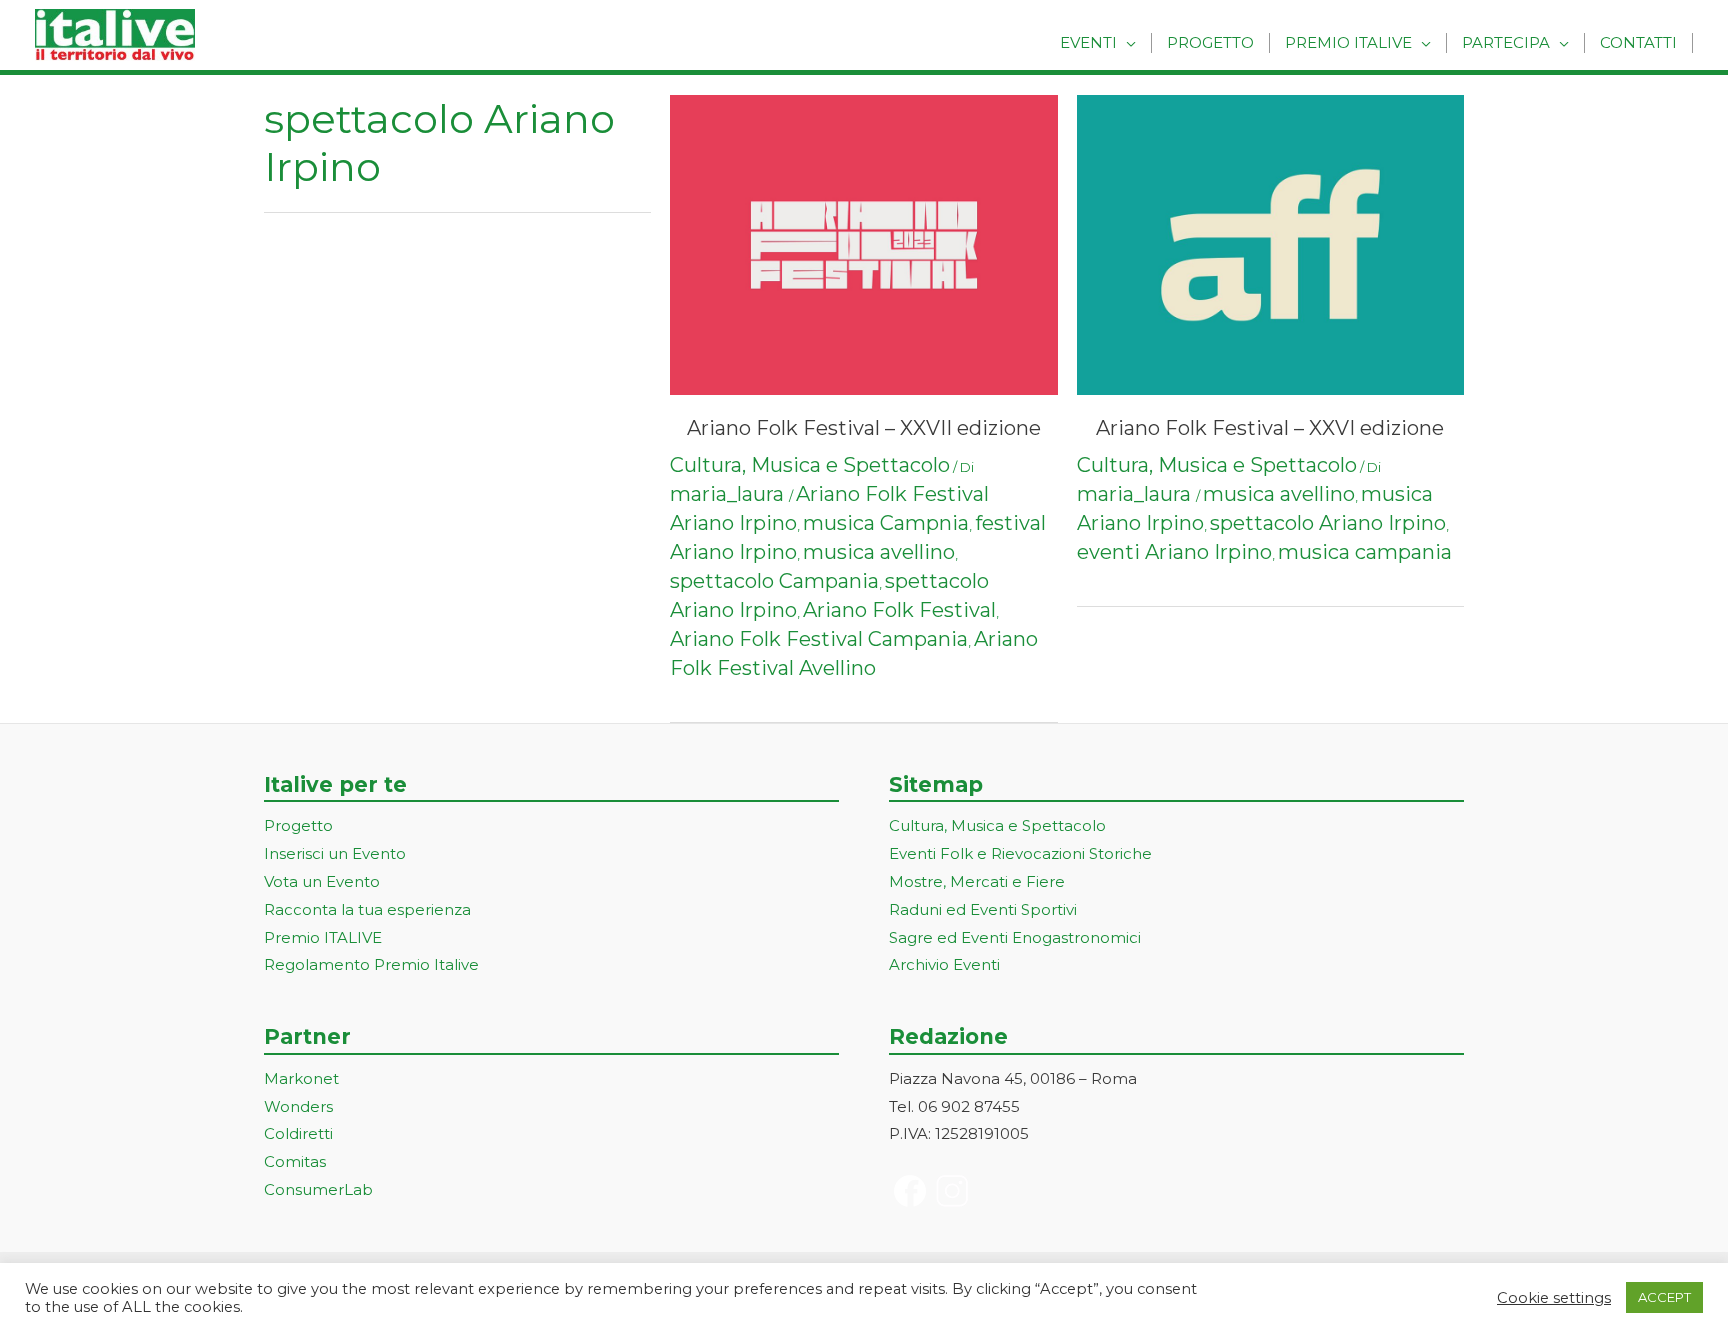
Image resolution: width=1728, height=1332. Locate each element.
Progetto (1210, 42)
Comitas (295, 1161)
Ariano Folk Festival (899, 610)
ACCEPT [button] (1664, 1297)
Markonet (301, 1078)
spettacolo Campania (774, 581)
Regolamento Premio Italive (371, 964)
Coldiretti (298, 1133)
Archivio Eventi (944, 964)
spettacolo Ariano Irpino (1328, 523)
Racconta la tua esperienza (367, 909)
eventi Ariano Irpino (1174, 552)
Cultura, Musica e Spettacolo (810, 465)
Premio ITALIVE (323, 937)
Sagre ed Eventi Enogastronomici (1015, 937)
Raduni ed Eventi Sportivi (983, 909)
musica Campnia (886, 523)
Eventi (1088, 42)
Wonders (298, 1106)
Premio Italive (1348, 42)
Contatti (1638, 42)
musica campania (1365, 552)
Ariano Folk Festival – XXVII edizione (864, 428)
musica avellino (879, 552)
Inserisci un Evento (335, 853)
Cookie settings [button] (1554, 1298)
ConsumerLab (318, 1189)
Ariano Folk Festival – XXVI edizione (1270, 428)
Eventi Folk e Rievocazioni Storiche (1020, 853)
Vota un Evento (322, 881)
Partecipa (1506, 42)
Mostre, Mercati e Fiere (977, 881)
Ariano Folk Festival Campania (819, 639)
